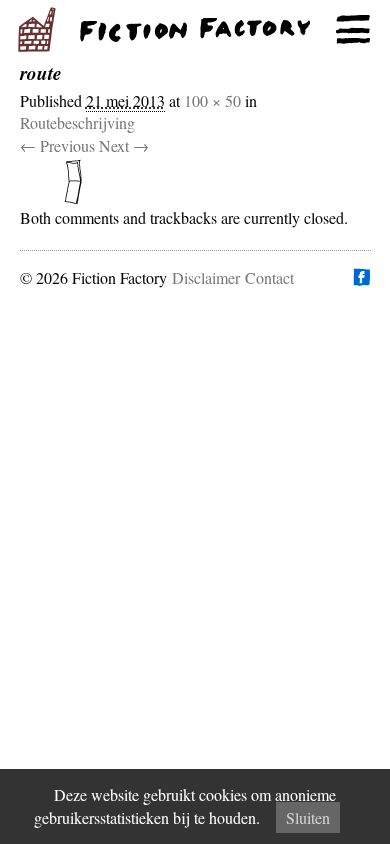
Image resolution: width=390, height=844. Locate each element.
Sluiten (308, 817)
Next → (124, 145)
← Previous (57, 145)
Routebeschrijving (77, 122)
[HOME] (195, 30)
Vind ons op (361, 277)
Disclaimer (206, 277)
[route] (195, 182)
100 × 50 (212, 100)
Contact (269, 277)
